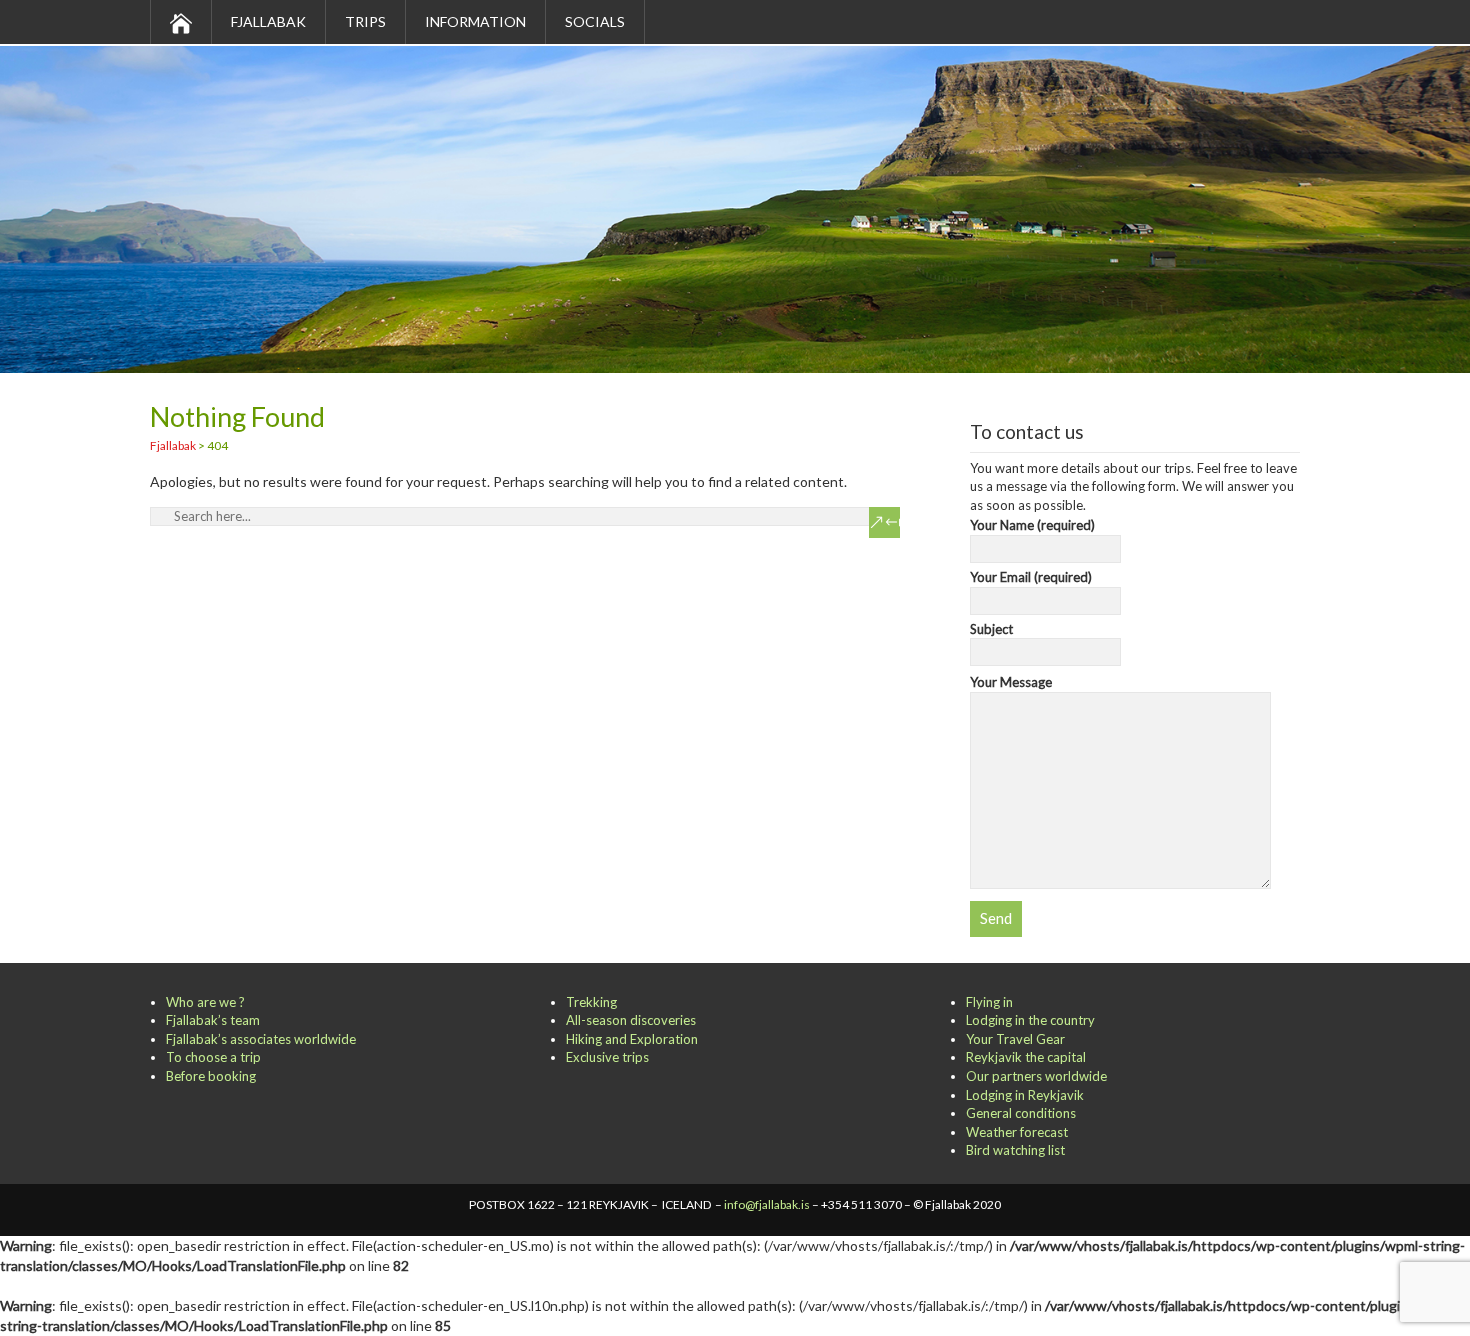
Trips (365, 21)
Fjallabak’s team (213, 1020)
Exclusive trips (607, 1057)
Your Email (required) (1031, 577)
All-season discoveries (631, 1020)
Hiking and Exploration (632, 1039)
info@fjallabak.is (767, 1204)
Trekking (591, 1002)
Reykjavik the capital (1026, 1057)
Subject (991, 629)
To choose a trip (213, 1057)
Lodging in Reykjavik (1025, 1095)
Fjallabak (268, 21)
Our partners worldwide (1036, 1076)
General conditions (1021, 1113)
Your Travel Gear (1015, 1039)
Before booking (211, 1076)
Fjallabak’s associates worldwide (261, 1039)
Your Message (1011, 682)
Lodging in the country (1030, 1020)
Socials (595, 21)
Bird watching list (1015, 1150)
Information (475, 21)
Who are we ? (205, 1002)
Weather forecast (1017, 1132)
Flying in (989, 1002)
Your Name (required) (1032, 525)
